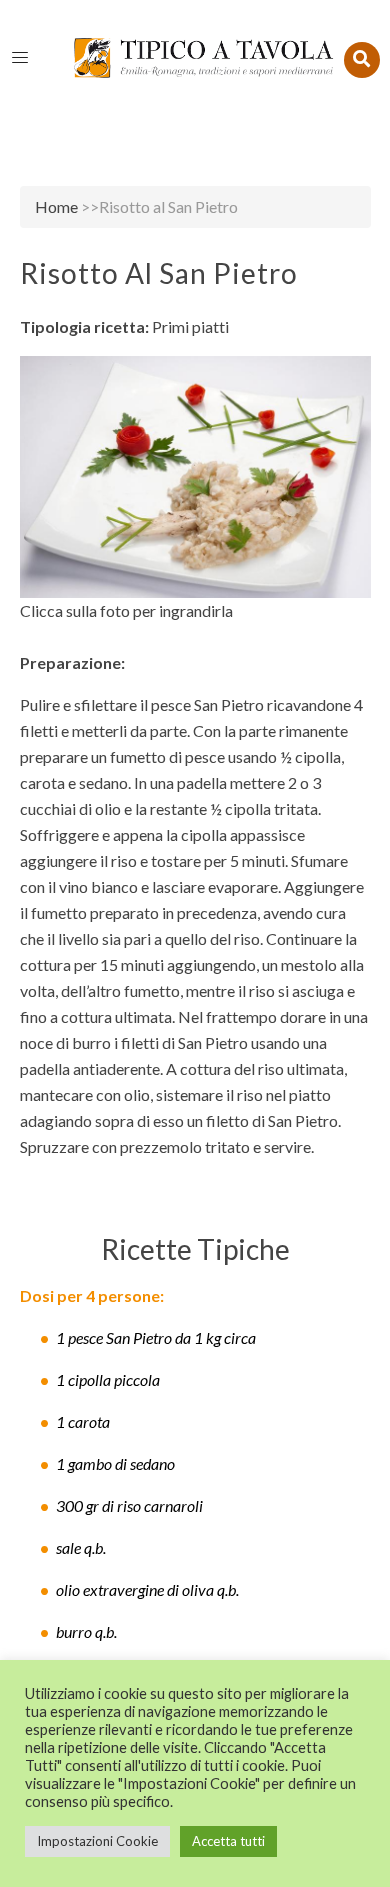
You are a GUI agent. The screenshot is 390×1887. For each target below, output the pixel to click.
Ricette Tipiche (195, 1249)
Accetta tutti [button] (228, 1841)
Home (56, 206)
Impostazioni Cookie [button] (97, 1841)
